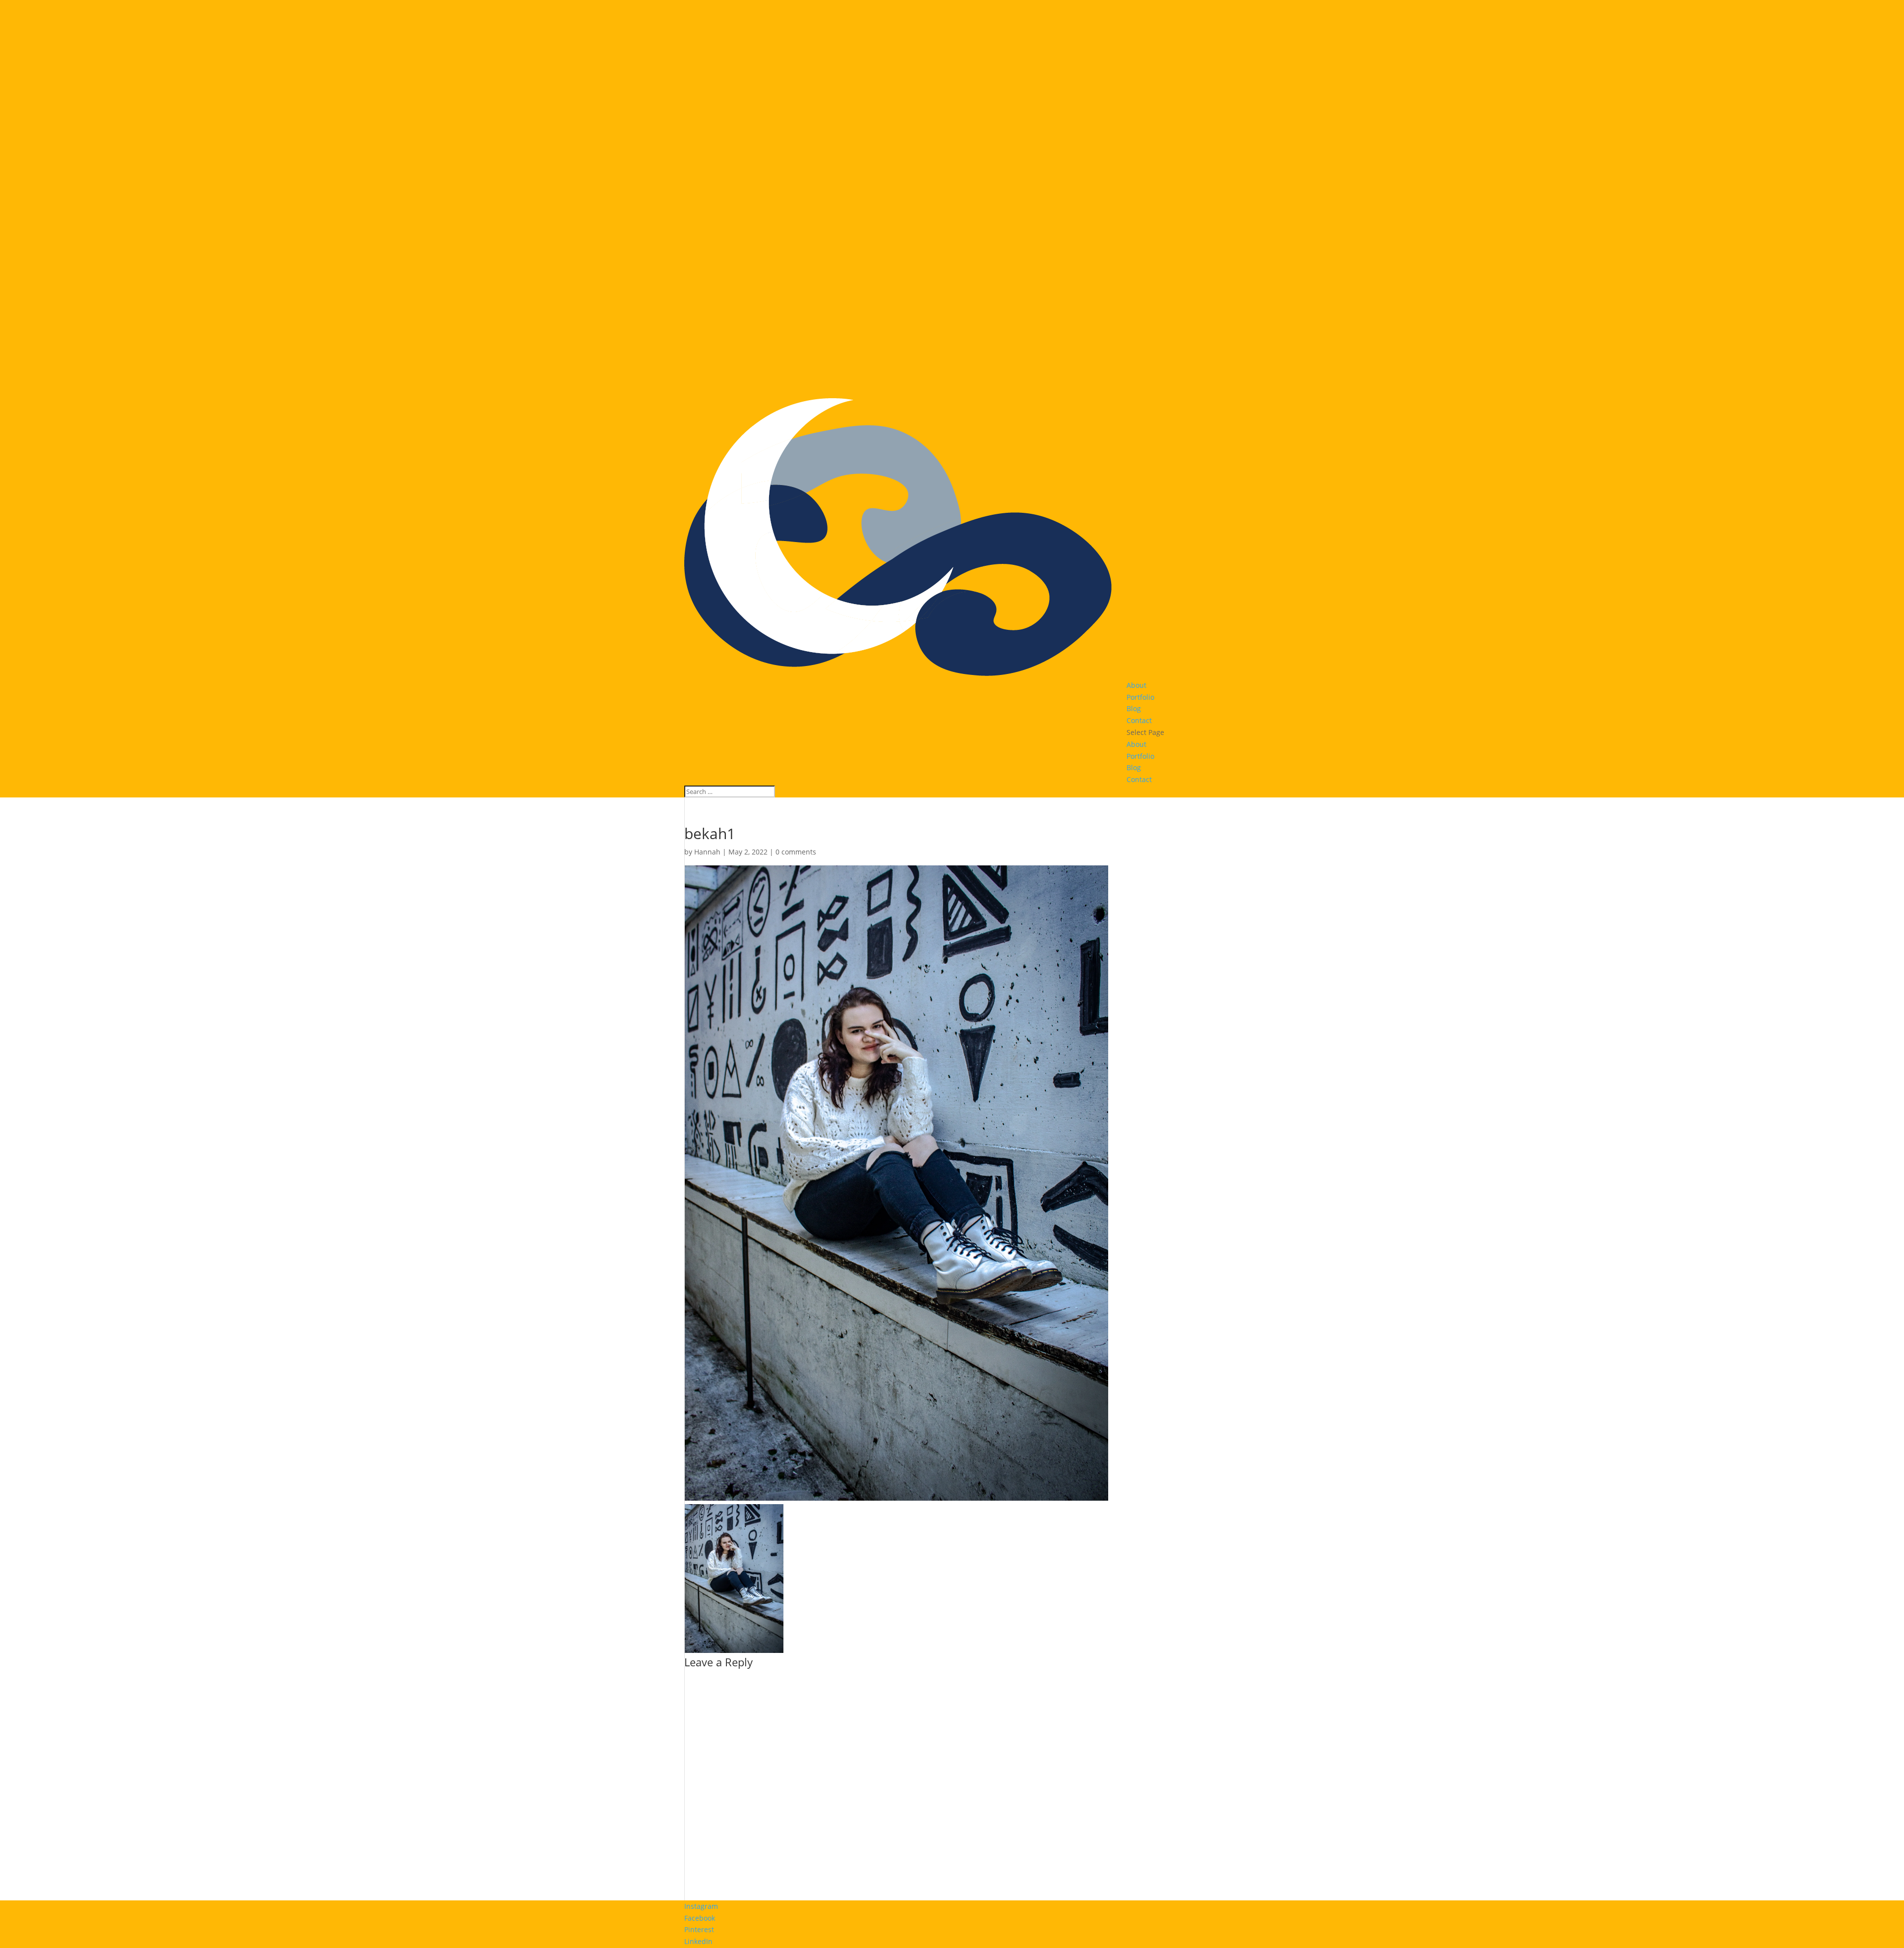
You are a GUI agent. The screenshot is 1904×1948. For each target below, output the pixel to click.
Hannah (707, 852)
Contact (1139, 720)
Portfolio (1140, 697)
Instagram (701, 1906)
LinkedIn (698, 1941)
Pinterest (699, 1929)
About (1136, 685)
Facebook (700, 1918)
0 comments (796, 852)
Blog (1134, 708)
